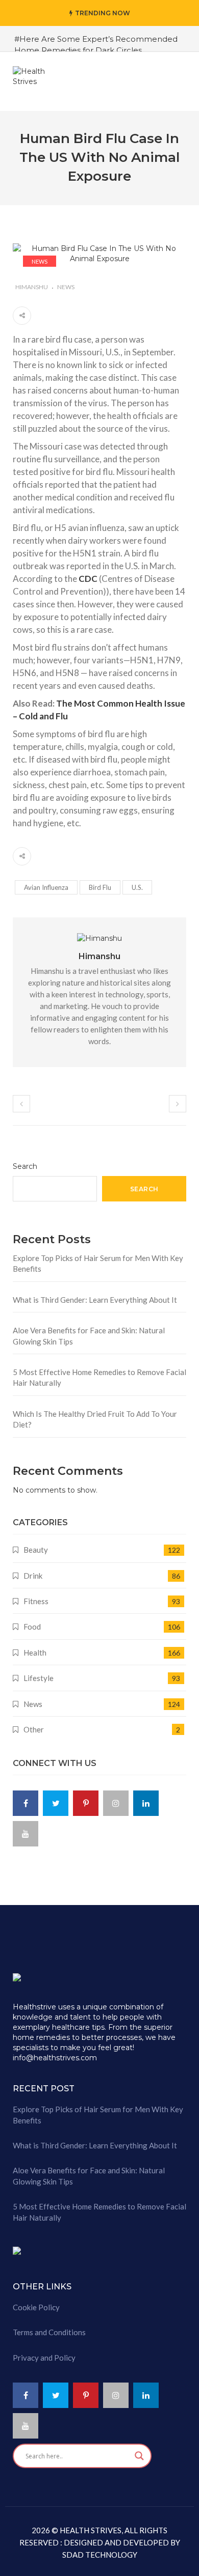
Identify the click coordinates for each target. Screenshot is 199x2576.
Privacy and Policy (44, 2358)
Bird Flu (100, 887)
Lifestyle (39, 1678)
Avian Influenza (46, 887)
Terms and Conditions (49, 2332)
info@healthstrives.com (55, 2058)
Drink (33, 1576)
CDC (88, 579)
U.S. (137, 887)
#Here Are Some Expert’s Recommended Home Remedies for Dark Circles (96, 44)
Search (25, 1166)
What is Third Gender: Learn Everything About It (95, 1300)
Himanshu (32, 287)
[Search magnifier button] (139, 2456)
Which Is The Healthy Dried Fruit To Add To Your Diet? (95, 1419)
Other (34, 1729)
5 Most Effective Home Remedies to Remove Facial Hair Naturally (99, 1377)
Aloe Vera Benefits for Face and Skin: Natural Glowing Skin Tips (89, 1336)
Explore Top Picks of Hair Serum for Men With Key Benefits (98, 1263)
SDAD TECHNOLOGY (100, 2555)
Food (32, 1627)
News (40, 261)
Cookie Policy (36, 2307)
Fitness (36, 1601)
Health (35, 1653)
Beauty (36, 1550)
